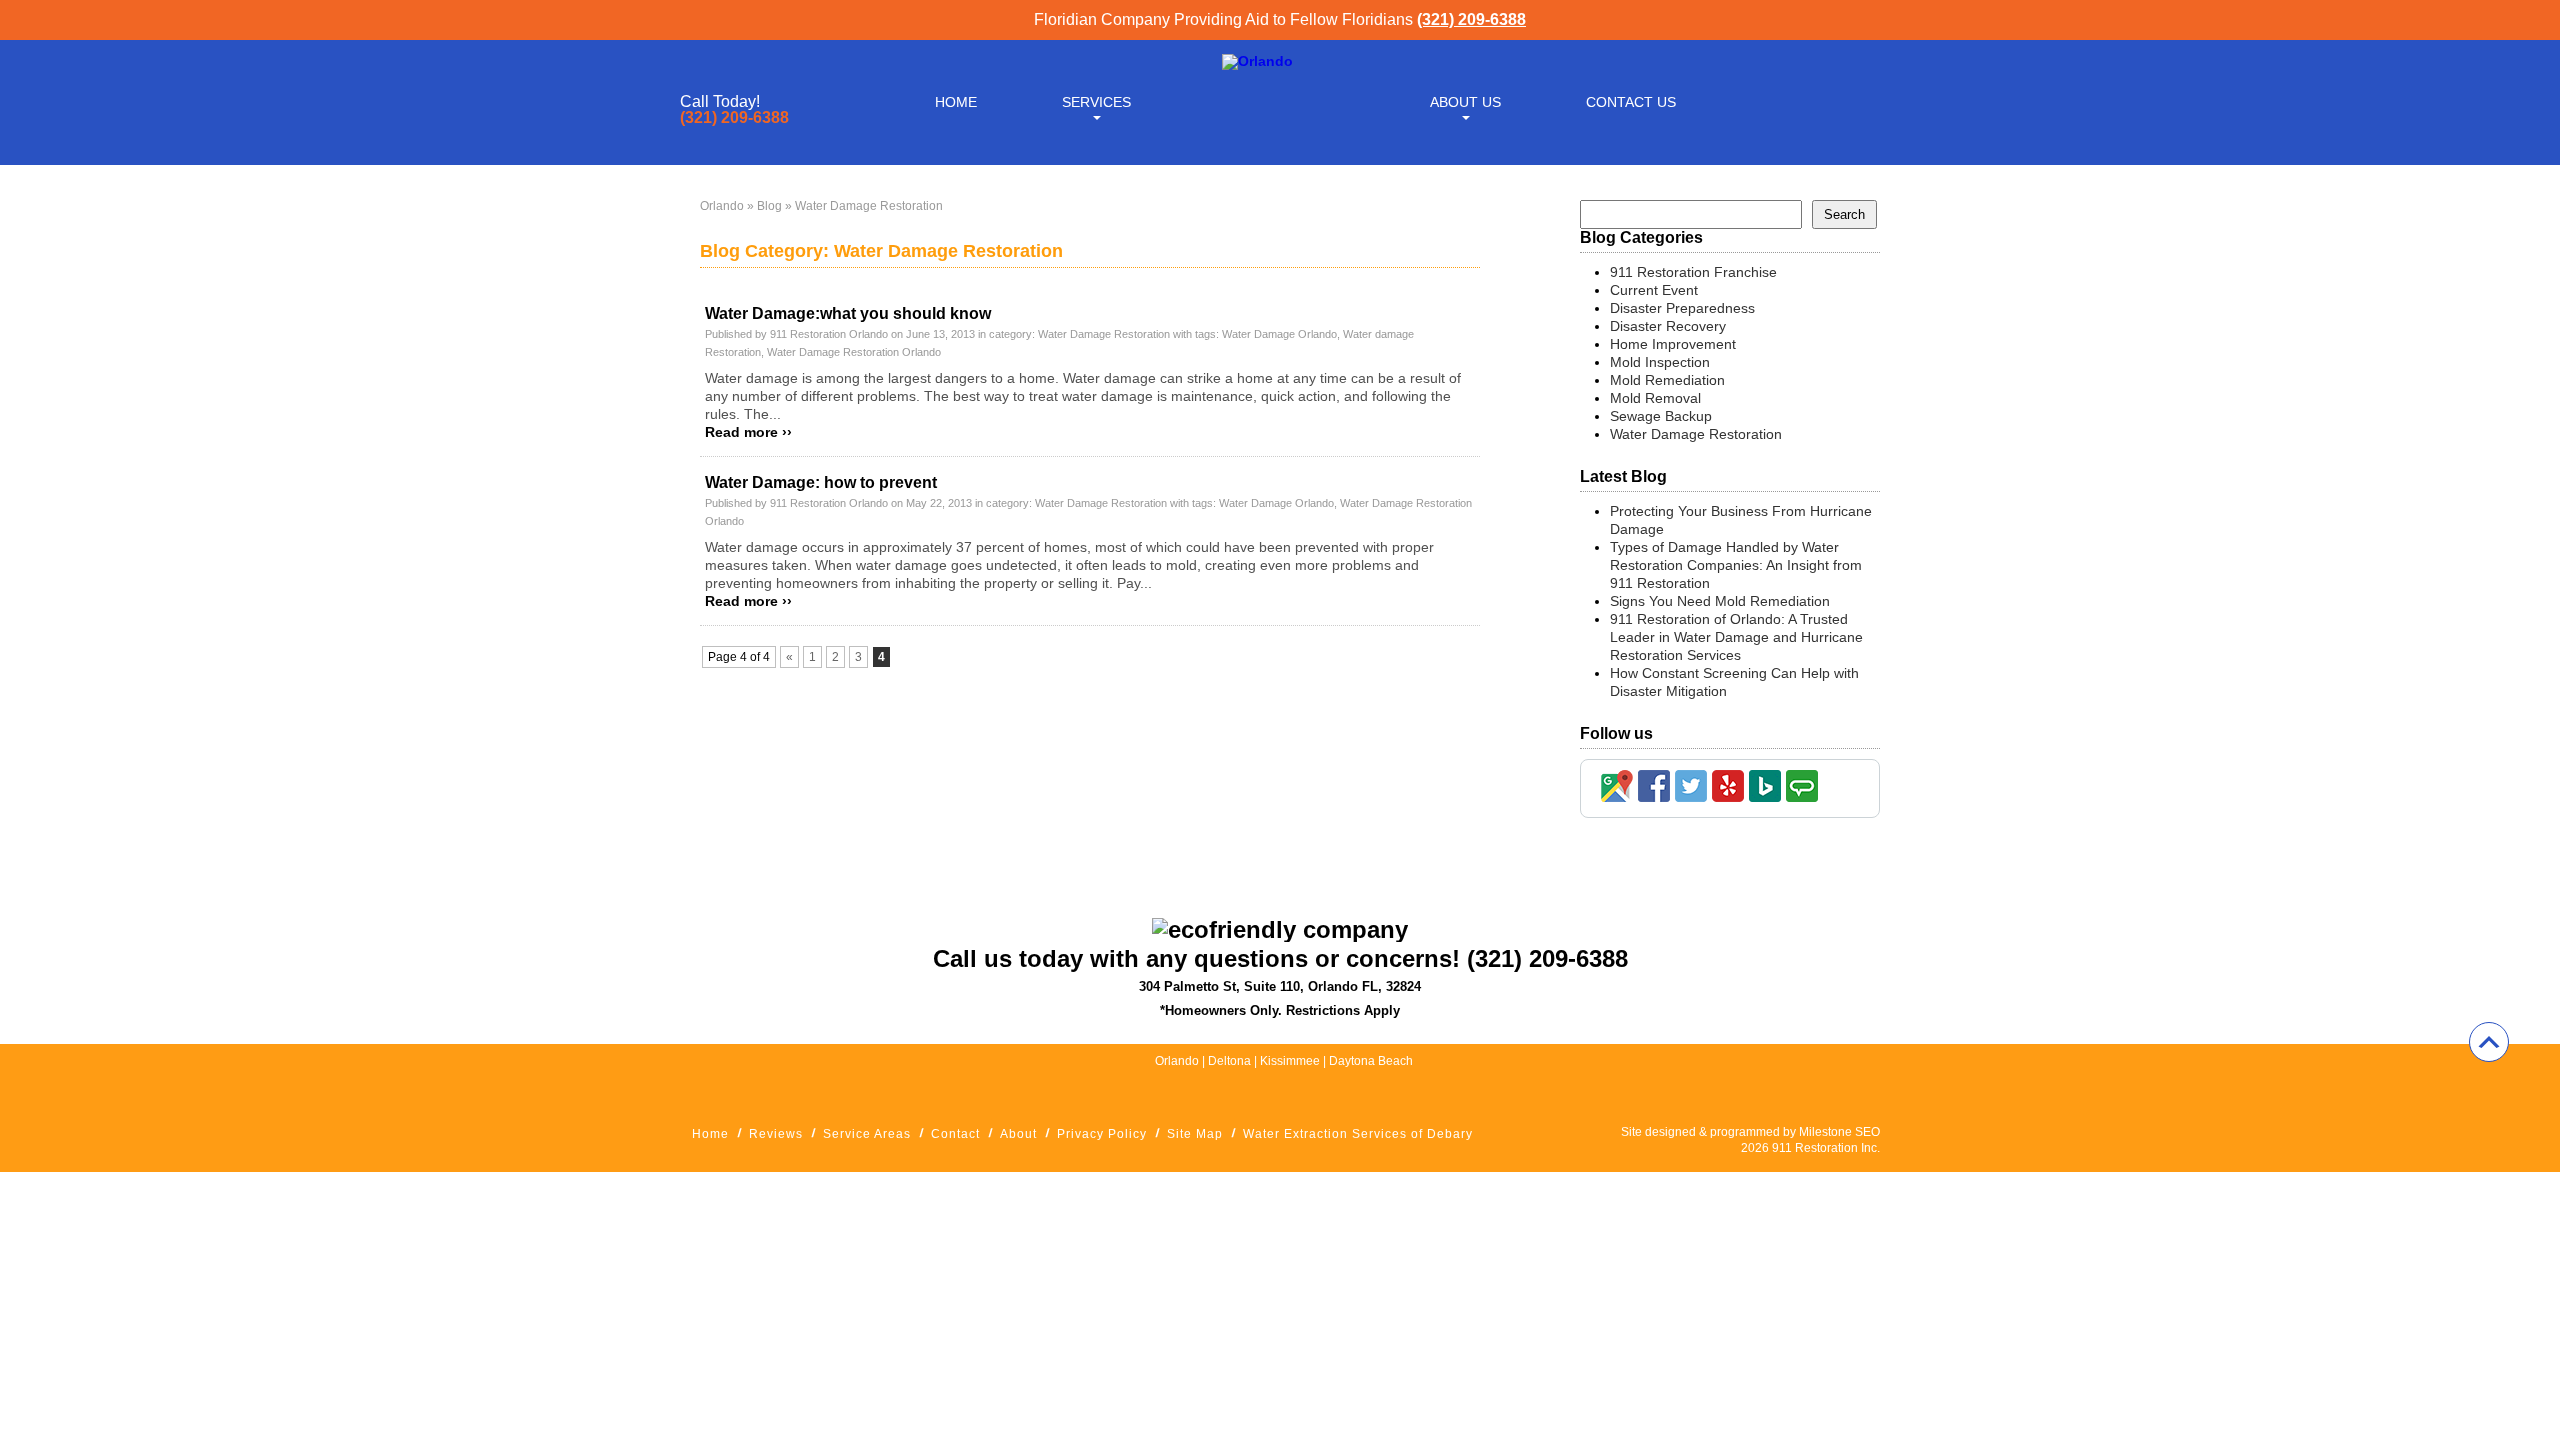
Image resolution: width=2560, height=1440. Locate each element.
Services (1096, 102)
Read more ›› (748, 432)
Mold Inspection (1660, 362)
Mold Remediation (1667, 380)
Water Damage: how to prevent (821, 482)
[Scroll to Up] (2489, 1042)
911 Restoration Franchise (1693, 272)
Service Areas (867, 1134)
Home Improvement (1673, 344)
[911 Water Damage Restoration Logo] (1257, 61)
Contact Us (1631, 102)
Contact (955, 1134)
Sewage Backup (1661, 416)
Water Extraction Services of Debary (1358, 1134)
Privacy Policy (1102, 1134)
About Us (1465, 102)
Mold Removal (1655, 398)
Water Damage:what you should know (848, 313)
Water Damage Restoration (1104, 334)
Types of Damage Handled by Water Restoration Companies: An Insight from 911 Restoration (1736, 565)
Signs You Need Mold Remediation (1720, 601)
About (1018, 1134)
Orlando (722, 206)
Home (956, 102)
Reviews (776, 1134)
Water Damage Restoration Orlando (854, 352)
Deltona (1229, 1061)
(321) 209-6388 (1471, 19)
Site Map (1195, 1134)
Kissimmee (1291, 1061)
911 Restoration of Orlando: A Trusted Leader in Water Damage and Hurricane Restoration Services (1736, 637)
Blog (769, 206)
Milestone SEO (1839, 1132)
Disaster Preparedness (1682, 308)
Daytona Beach (1371, 1061)
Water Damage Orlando (1279, 334)
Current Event (1654, 290)
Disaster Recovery (1668, 326)
